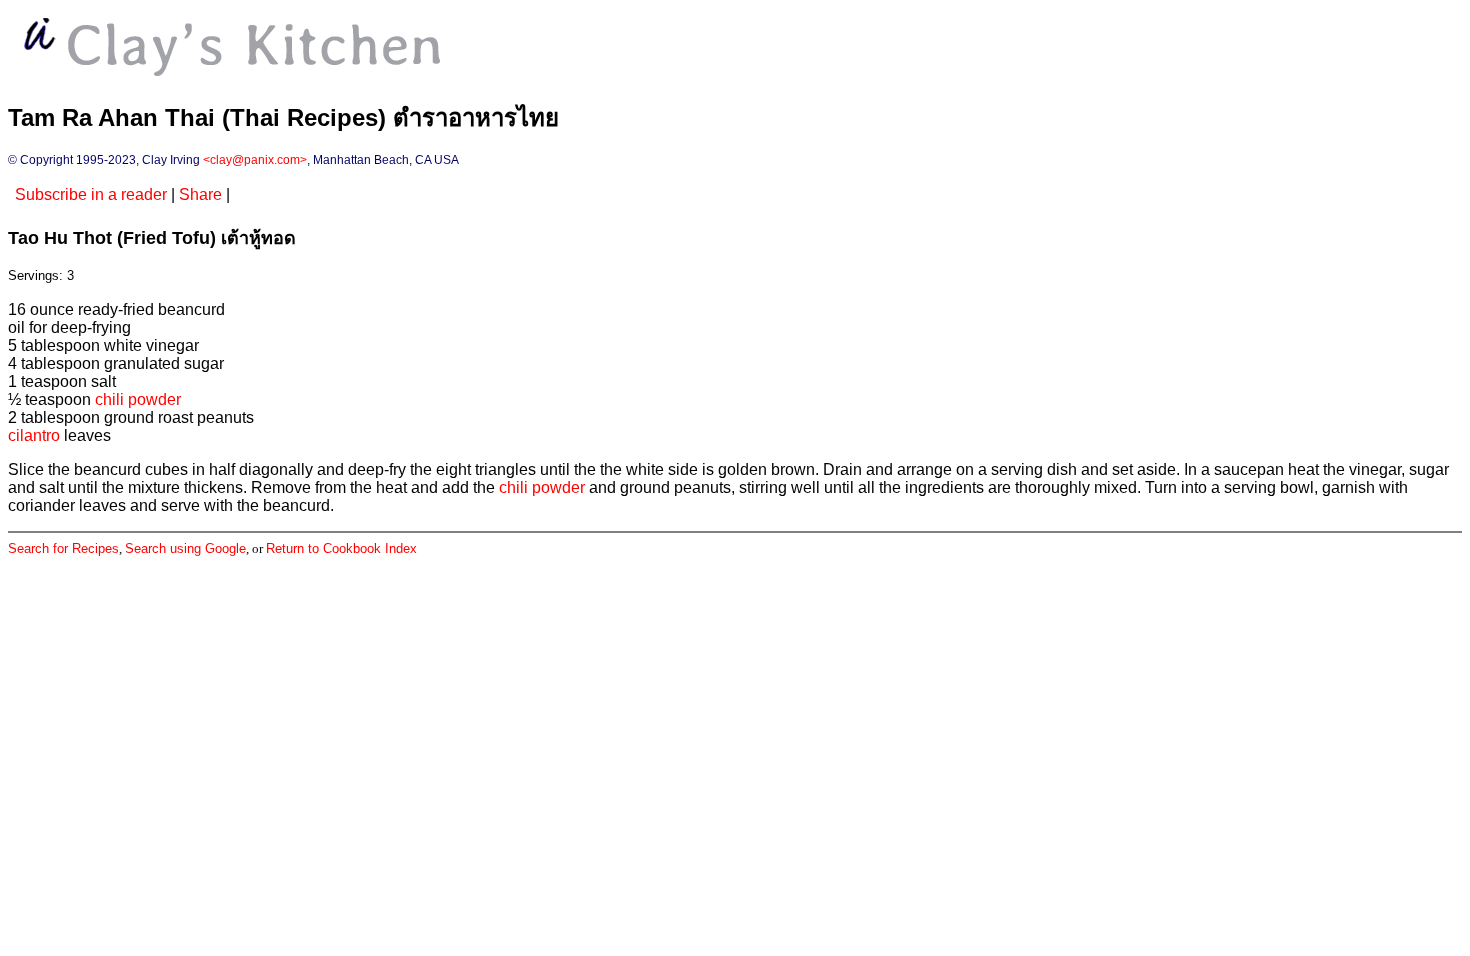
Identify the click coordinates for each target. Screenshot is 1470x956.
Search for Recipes (63, 548)
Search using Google (185, 548)
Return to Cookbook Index (341, 548)
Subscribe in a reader (91, 194)
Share (200, 194)
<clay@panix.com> (255, 160)
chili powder (138, 399)
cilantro (34, 435)
